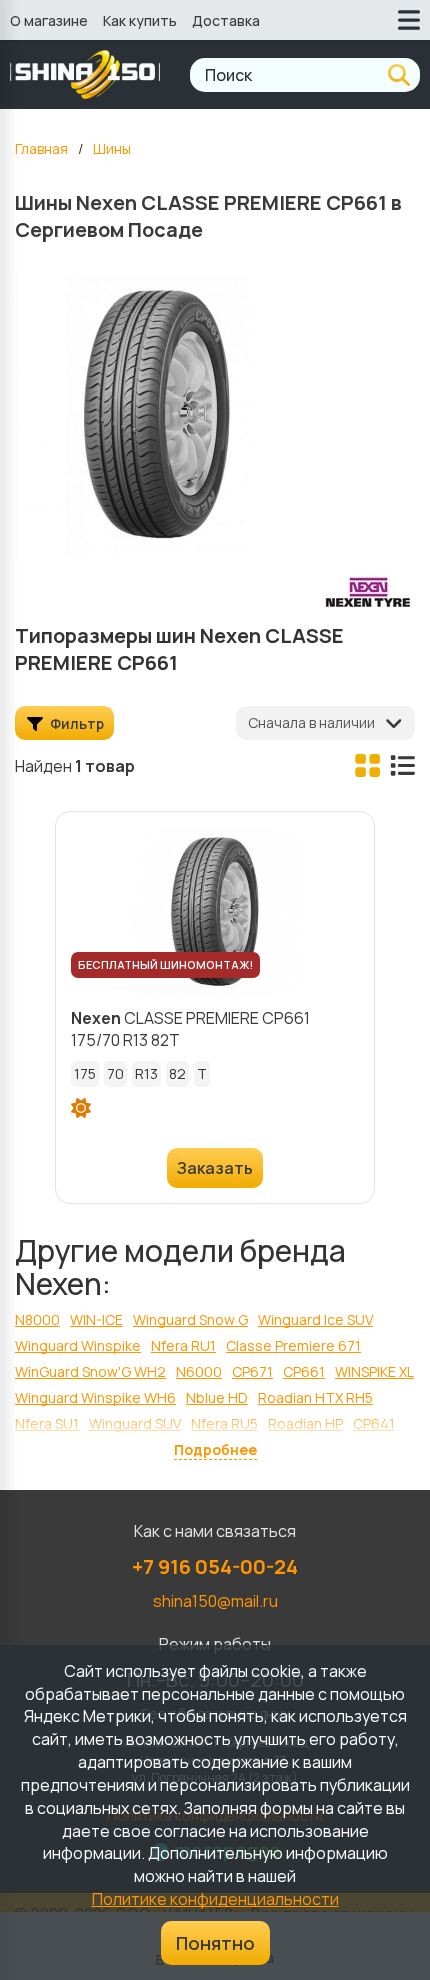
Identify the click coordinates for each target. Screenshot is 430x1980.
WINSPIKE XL (374, 1371)
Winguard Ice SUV (315, 1319)
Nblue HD (217, 1397)
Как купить (140, 20)
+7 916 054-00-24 (215, 1566)
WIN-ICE (96, 1319)
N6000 (199, 1371)
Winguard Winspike (78, 1345)
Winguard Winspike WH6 (95, 1397)
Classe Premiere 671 (293, 1345)
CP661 (304, 1371)
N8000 (37, 1319)
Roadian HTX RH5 (315, 1397)
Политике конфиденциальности (215, 1899)
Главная (41, 148)
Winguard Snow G (190, 1319)
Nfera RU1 (183, 1345)
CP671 (252, 1371)
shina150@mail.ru (215, 1601)
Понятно (215, 1943)
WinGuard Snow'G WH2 (90, 1371)
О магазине (49, 20)
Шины (112, 148)
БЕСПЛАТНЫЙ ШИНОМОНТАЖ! (165, 964)
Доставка (226, 20)
